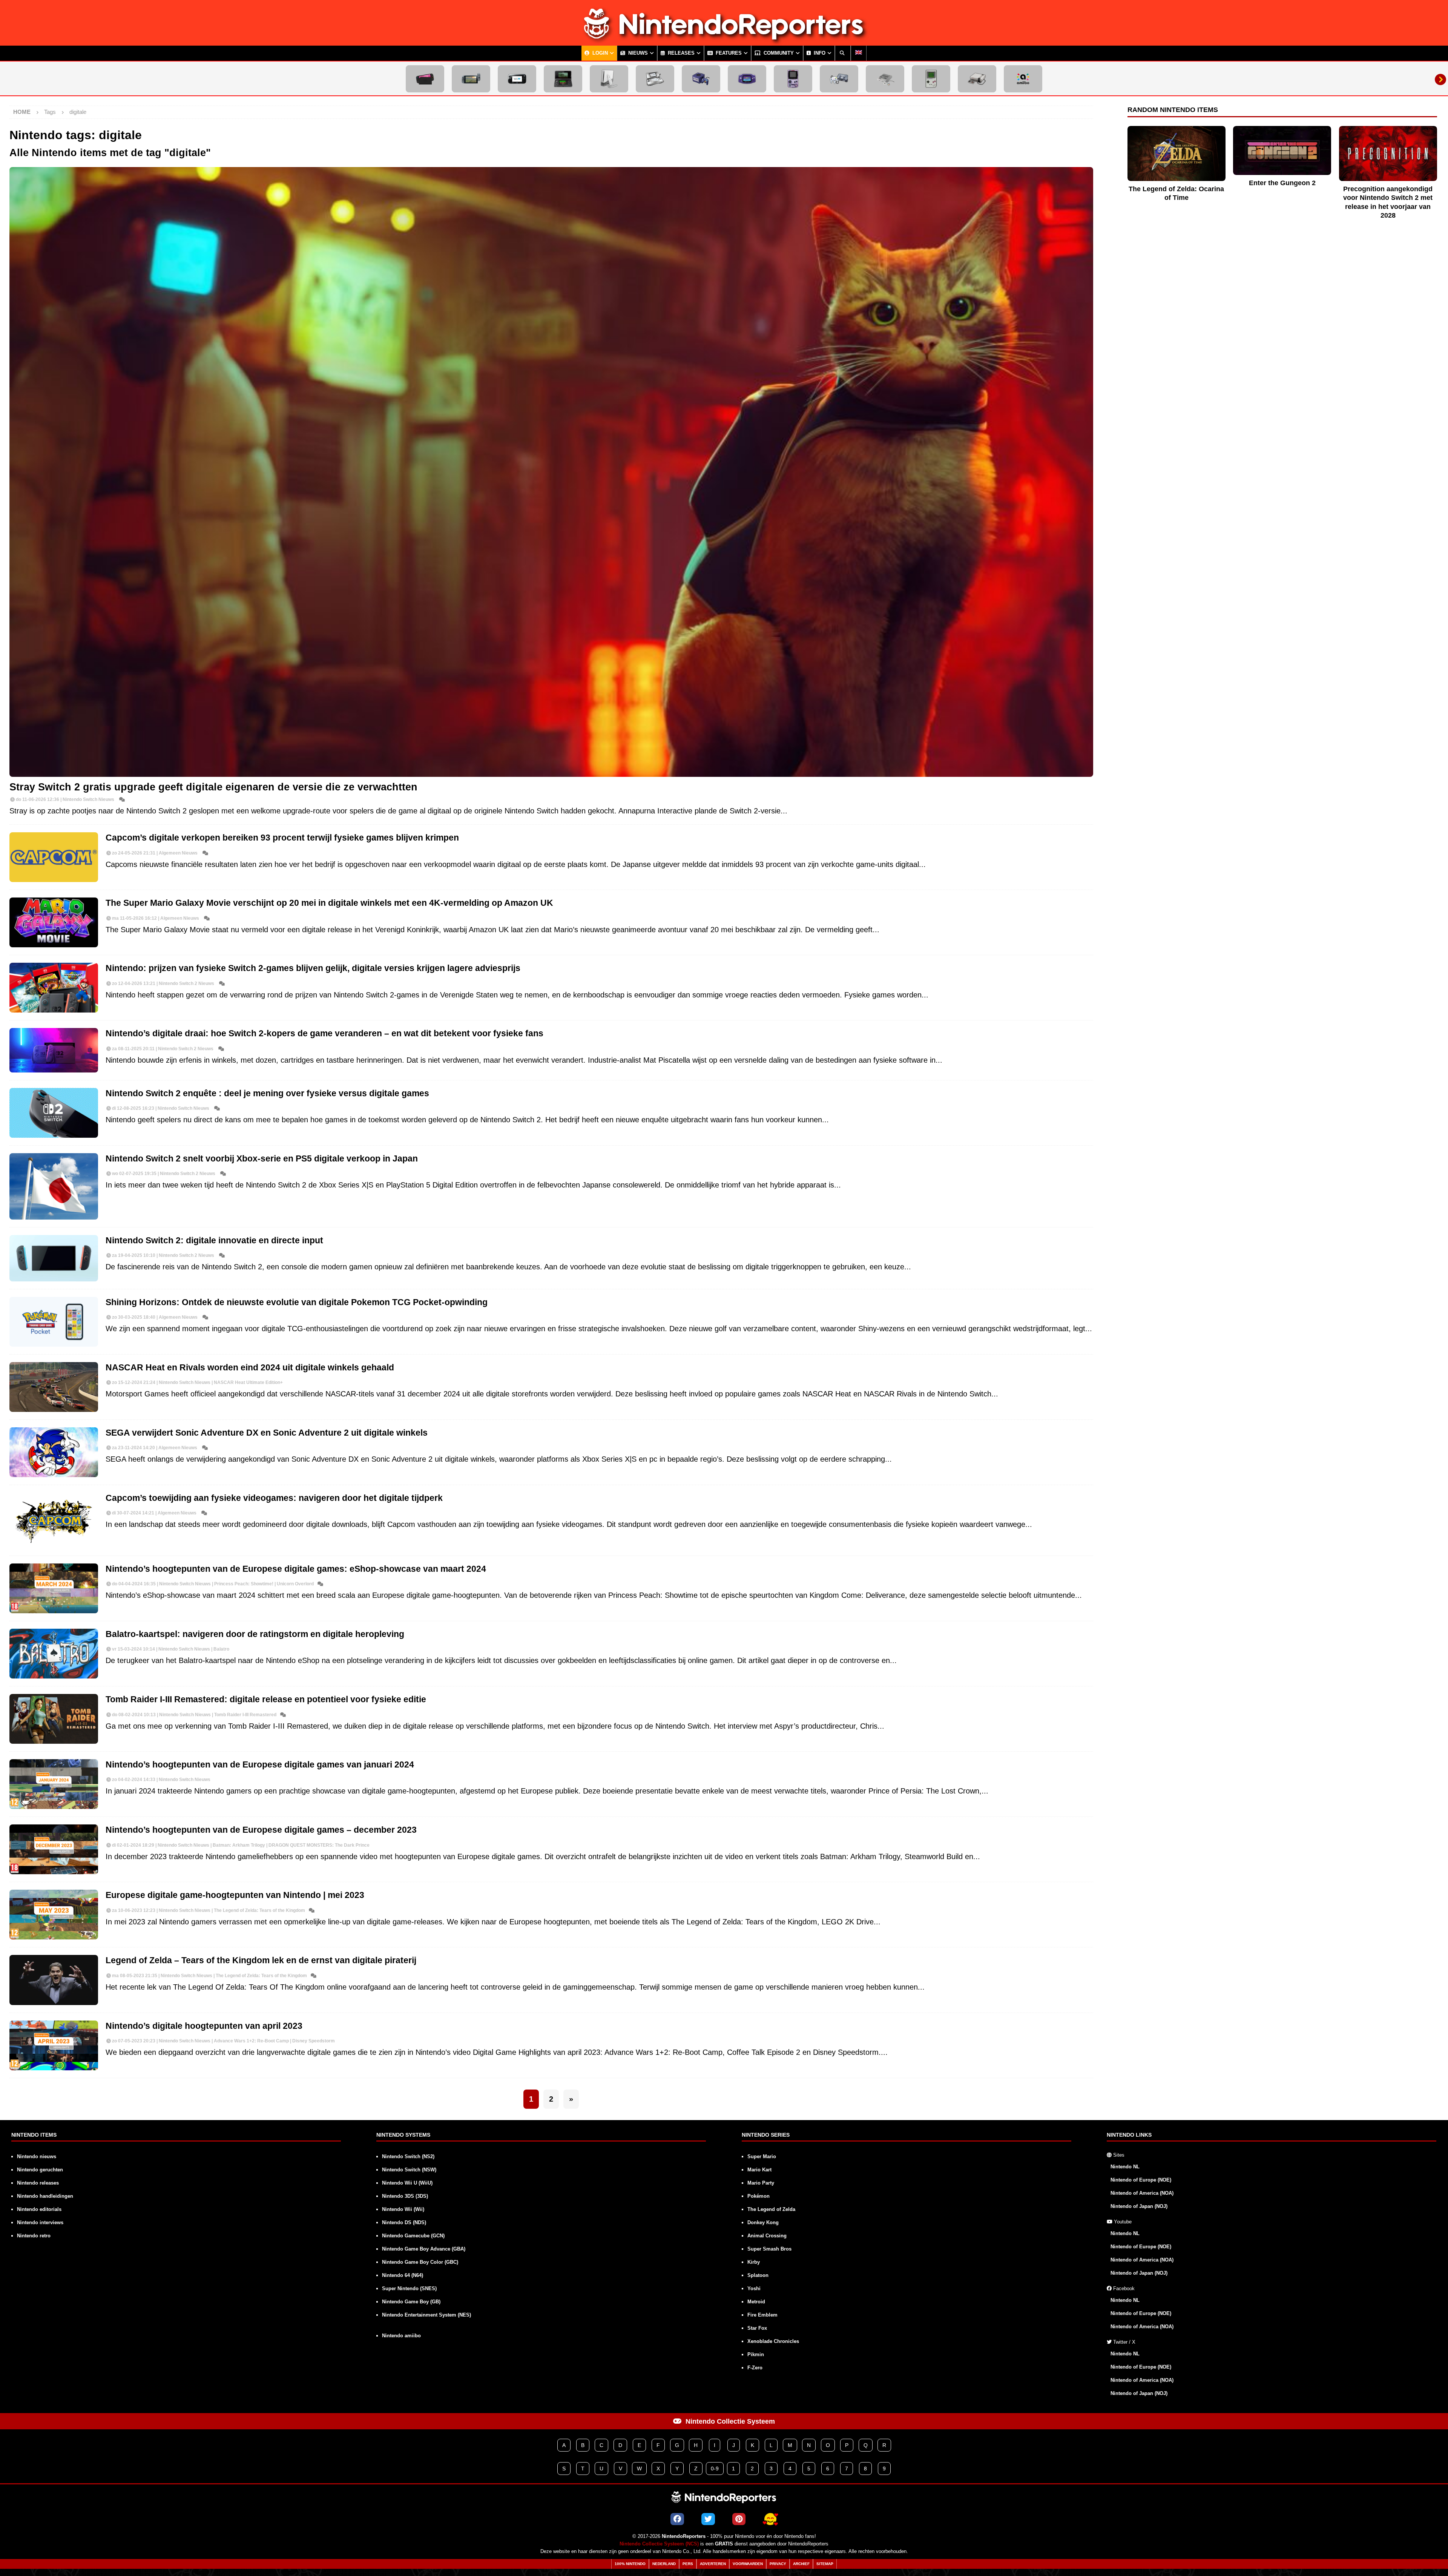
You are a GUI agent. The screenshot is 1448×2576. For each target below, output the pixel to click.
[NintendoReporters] (724, 39)
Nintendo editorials (39, 2209)
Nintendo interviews (40, 2222)
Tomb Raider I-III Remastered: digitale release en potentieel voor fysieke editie (266, 1699)
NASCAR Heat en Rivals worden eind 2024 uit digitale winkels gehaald (250, 1368)
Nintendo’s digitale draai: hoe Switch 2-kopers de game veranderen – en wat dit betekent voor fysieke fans (324, 1033)
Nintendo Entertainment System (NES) (426, 2315)
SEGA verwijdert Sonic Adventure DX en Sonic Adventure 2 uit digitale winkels (267, 1433)
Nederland (664, 2564)
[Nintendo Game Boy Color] (793, 79)
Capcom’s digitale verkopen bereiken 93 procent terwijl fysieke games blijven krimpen (282, 838)
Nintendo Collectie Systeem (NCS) (659, 2544)
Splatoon (758, 2275)
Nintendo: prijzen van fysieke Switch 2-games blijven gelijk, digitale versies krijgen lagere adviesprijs (313, 968)
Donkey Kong (763, 2222)
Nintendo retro (34, 2236)
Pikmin (756, 2354)
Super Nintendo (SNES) (409, 2288)
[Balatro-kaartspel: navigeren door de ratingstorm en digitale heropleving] (54, 1654)
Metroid (756, 2302)
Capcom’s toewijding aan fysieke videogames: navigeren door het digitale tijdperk (274, 1498)
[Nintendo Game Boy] (931, 79)
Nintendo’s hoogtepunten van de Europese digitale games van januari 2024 (260, 1765)
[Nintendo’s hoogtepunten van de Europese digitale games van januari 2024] (54, 1784)
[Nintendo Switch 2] (425, 79)
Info (819, 53)
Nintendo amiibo (401, 2336)
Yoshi (754, 2288)
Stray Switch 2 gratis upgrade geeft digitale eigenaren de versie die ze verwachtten (213, 787)
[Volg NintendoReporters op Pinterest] (739, 2519)
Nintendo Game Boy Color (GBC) (420, 2262)
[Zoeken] (843, 53)
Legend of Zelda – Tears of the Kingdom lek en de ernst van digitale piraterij (261, 1960)
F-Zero (755, 2368)
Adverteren (713, 2564)
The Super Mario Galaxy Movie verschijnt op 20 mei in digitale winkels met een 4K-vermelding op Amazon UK (329, 903)
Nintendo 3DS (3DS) (405, 2196)
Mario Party (761, 2183)
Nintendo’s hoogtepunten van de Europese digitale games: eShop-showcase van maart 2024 (296, 1569)
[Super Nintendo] (885, 79)
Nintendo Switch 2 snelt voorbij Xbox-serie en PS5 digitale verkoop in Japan (262, 1159)
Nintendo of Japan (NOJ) (1139, 2206)
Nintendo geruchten (40, 2170)
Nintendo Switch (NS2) (408, 2156)
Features (728, 53)
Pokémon (759, 2196)
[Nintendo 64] (839, 79)
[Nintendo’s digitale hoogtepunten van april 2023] (54, 2045)
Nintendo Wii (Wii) (403, 2209)
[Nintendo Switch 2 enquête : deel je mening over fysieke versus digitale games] (54, 1113)
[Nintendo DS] (655, 79)
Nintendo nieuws (37, 2156)
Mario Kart (759, 2170)
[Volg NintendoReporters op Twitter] (708, 2519)
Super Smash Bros (769, 2249)
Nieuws (637, 53)
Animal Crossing (767, 2236)
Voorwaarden (748, 2564)
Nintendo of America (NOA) (1142, 2193)
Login (599, 53)
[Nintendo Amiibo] (1023, 79)
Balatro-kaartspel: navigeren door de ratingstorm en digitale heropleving (255, 1634)
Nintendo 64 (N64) (403, 2275)
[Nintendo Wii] (609, 79)
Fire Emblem (762, 2315)
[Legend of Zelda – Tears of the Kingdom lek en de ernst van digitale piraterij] (54, 1980)
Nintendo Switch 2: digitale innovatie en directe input (214, 1240)
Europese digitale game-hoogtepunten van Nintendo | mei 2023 (235, 1895)
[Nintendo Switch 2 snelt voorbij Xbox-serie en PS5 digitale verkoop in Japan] (54, 1186)
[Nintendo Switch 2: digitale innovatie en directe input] (54, 1258)
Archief (801, 2564)
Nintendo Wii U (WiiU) (407, 2183)
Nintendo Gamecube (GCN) (413, 2236)
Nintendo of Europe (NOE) (1141, 2180)
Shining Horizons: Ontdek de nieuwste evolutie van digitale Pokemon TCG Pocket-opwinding (297, 1302)
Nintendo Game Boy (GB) (411, 2302)
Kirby (754, 2262)
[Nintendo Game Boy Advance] (747, 79)
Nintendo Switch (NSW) (409, 2170)
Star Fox (757, 2328)
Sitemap (825, 2564)
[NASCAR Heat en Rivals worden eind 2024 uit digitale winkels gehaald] (54, 1387)
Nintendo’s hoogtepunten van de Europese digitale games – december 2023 (261, 1830)
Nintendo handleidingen (45, 2196)
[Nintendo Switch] (471, 79)
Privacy (778, 2564)
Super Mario (762, 2156)
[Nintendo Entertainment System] (977, 79)
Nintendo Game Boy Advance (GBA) (424, 2249)
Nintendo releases (38, 2183)
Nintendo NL (1125, 2167)
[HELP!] (770, 2519)
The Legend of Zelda (771, 2209)
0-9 (715, 2469)
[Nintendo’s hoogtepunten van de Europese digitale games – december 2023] (54, 1849)
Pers (688, 2564)
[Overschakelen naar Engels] (859, 53)
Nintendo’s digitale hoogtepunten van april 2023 (204, 2026)
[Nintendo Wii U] (517, 79)
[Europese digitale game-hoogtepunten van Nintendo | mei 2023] (54, 1915)
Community (778, 53)
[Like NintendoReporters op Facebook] (677, 2519)
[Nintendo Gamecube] (701, 79)
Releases (680, 53)
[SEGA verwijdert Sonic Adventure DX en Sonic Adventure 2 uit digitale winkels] (54, 1452)
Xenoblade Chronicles (773, 2341)
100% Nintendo (630, 2564)
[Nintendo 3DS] (563, 79)
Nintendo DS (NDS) (404, 2222)
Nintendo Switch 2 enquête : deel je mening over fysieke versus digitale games (267, 1093)
